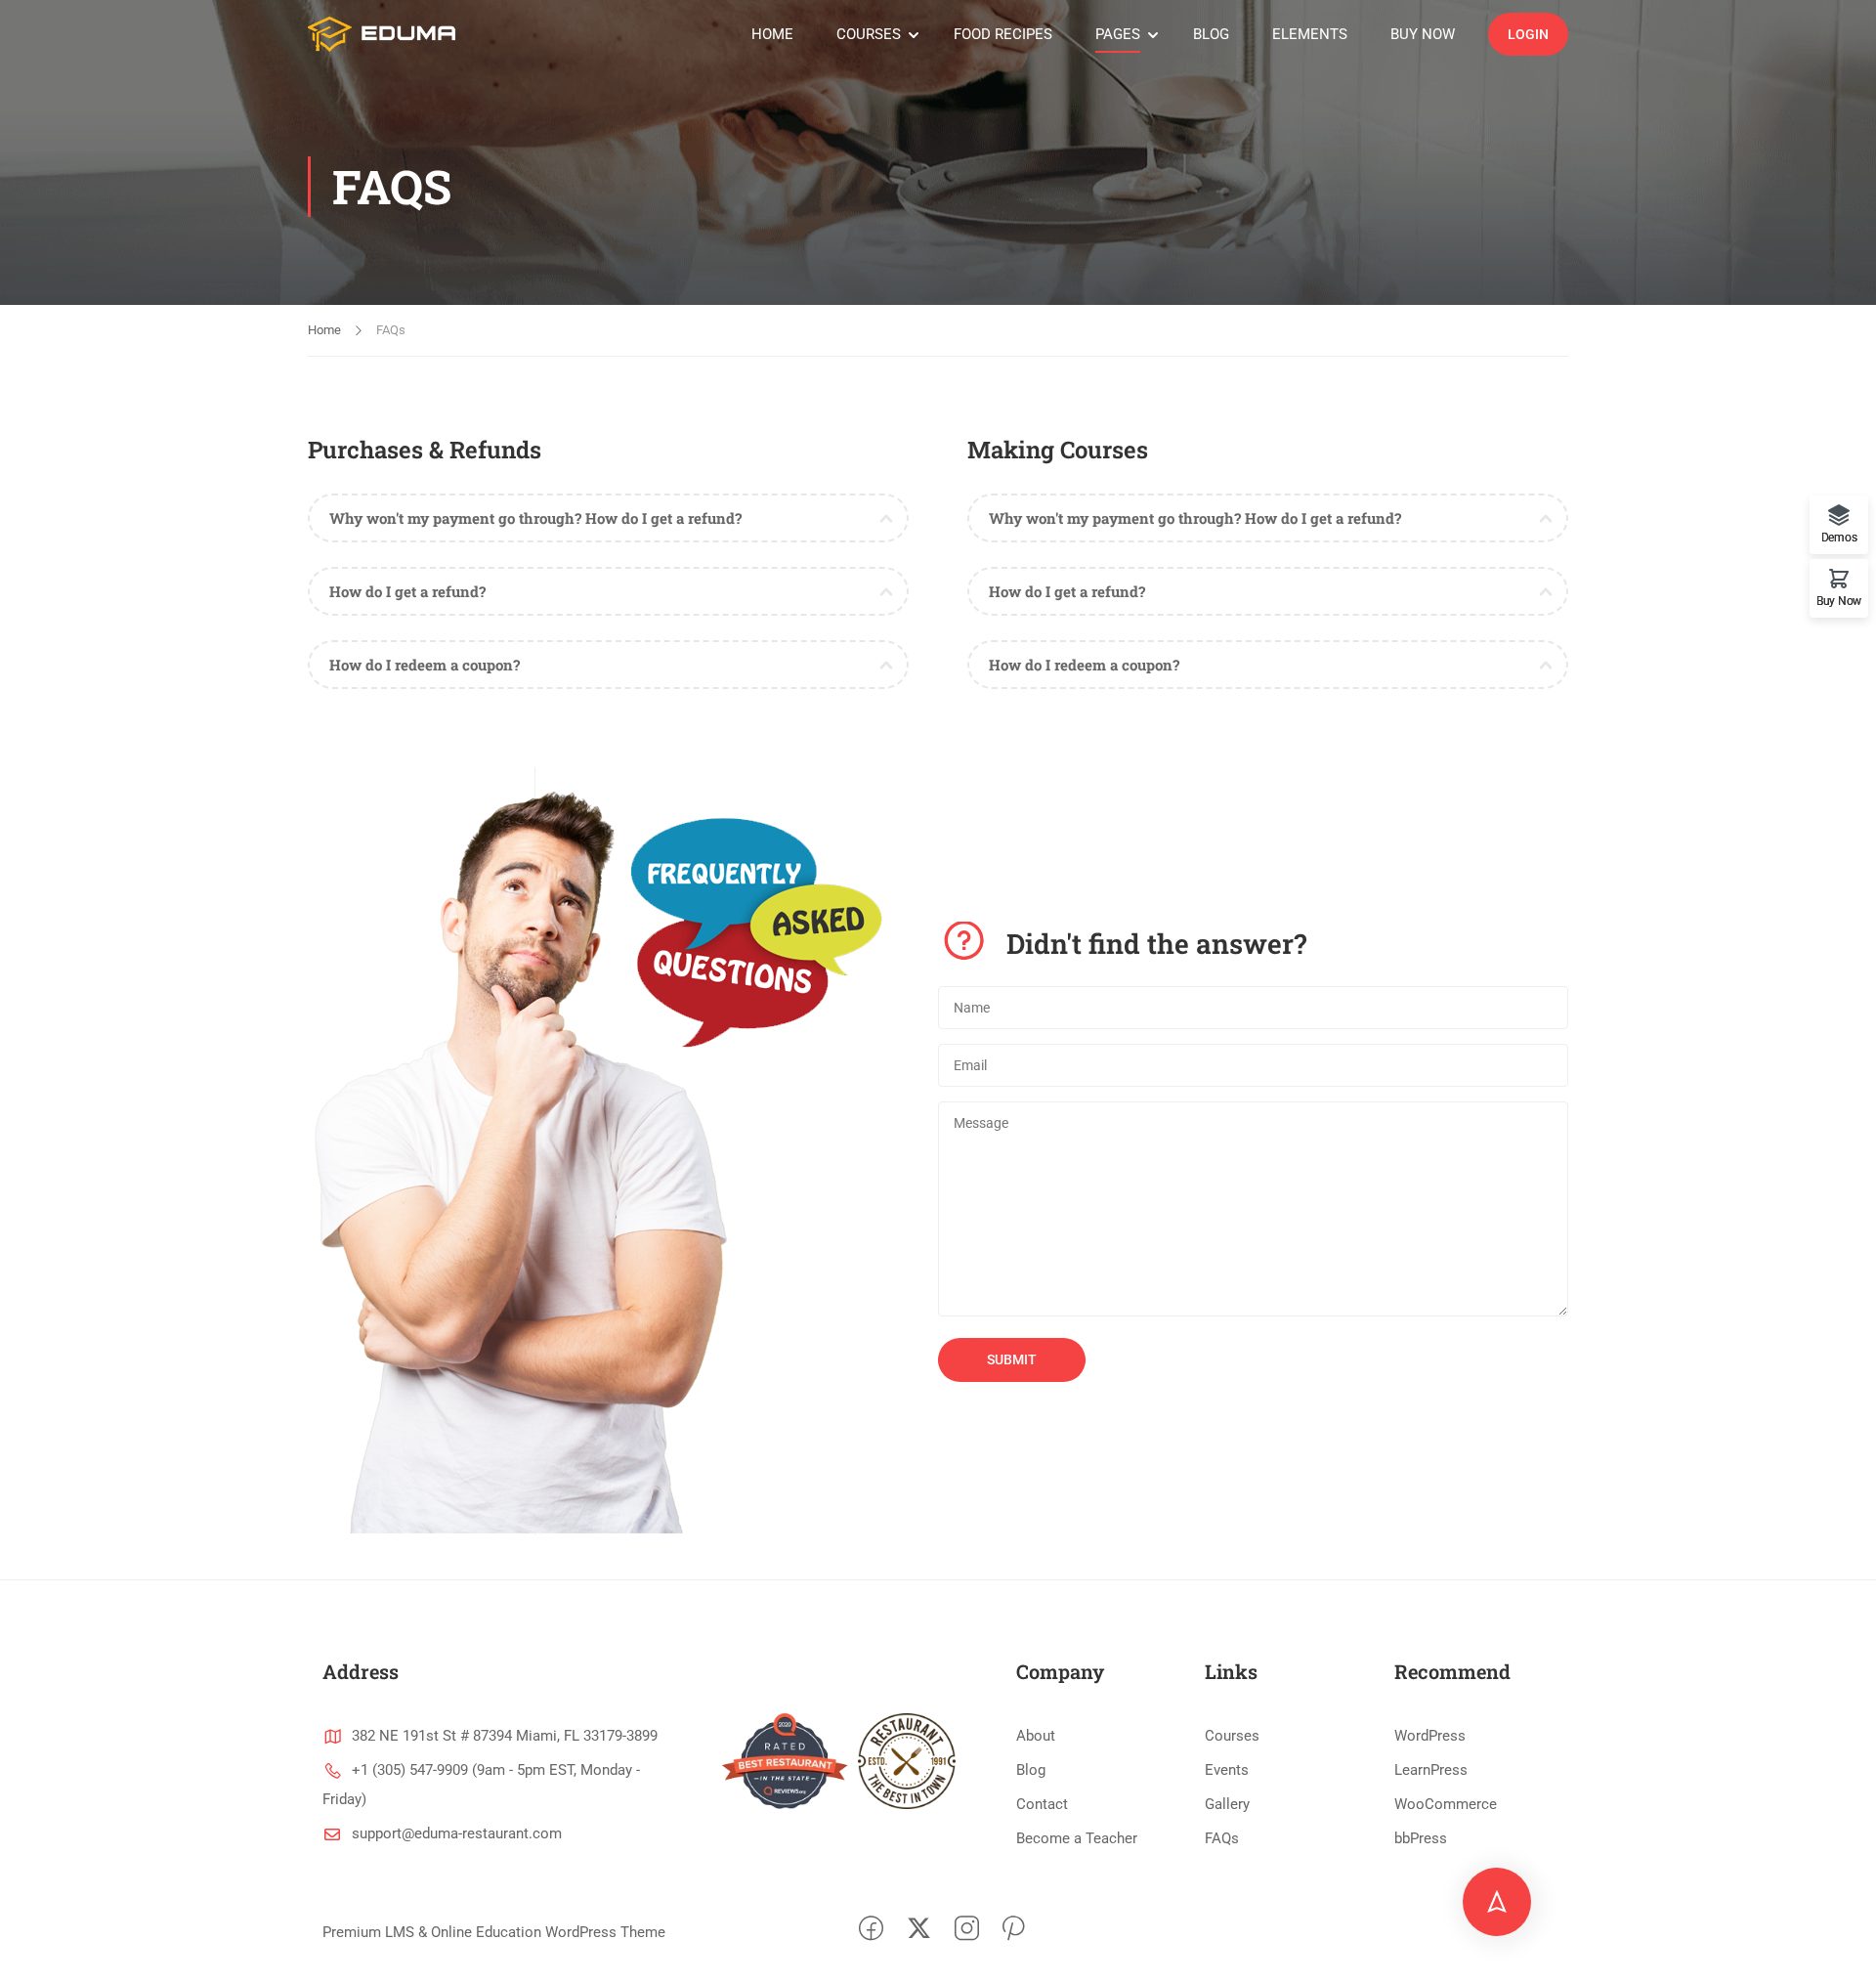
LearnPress (1431, 1770)
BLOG (1211, 34)
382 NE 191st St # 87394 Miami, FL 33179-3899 (505, 1736)
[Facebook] (871, 1933)
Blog (1031, 1770)
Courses (1232, 1736)
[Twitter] (919, 1933)
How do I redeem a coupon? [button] (425, 665)
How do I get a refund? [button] (407, 591)
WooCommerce (1446, 1804)
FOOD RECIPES (1003, 34)
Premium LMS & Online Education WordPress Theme (494, 1932)
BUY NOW (1423, 34)
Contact (1042, 1804)
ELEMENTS (1310, 34)
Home (324, 330)
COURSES (869, 34)
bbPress (1421, 1838)
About (1036, 1736)
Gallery (1227, 1804)
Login (1528, 34)
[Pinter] (1014, 1933)
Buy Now (1839, 601)
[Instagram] (967, 1933)
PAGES (1118, 34)
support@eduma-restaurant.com (457, 1833)
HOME (772, 34)
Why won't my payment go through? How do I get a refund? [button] (535, 518)
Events (1227, 1770)
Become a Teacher (1077, 1838)
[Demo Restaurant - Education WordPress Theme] (383, 34)
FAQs (1222, 1838)
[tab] (608, 518)
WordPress (1430, 1736)
